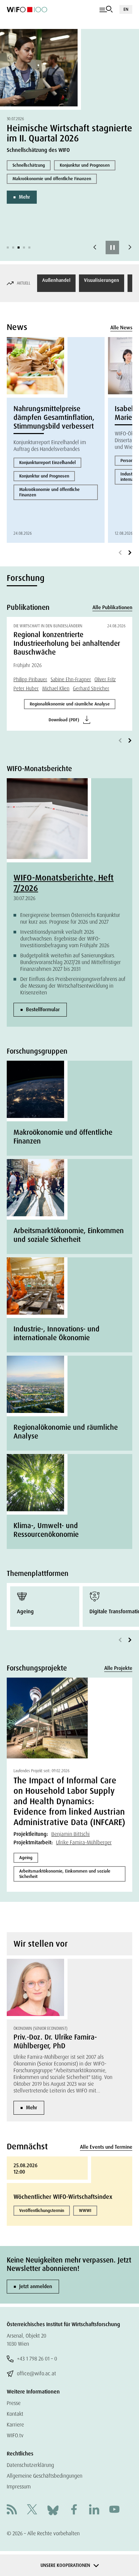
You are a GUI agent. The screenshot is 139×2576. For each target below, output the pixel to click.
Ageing (26, 1858)
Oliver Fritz (105, 680)
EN (126, 9)
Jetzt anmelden (36, 2286)
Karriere (15, 2425)
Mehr (24, 197)
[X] (32, 2510)
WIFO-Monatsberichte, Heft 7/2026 (64, 883)
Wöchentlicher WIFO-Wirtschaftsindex (63, 2197)
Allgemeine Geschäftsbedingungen (45, 2476)
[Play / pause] (112, 247)
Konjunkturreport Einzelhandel (47, 463)
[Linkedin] (94, 2510)
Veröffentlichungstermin (42, 2210)
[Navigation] (106, 9)
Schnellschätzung (29, 165)
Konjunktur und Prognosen (85, 165)
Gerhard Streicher (91, 689)
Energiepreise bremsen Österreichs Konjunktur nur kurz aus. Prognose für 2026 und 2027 (70, 918)
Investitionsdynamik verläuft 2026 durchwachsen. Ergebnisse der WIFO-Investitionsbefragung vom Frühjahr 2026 (65, 939)
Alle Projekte (118, 1668)
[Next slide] (130, 247)
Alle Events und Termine (106, 2147)
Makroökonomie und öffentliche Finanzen (52, 179)
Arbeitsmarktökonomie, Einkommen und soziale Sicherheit (65, 1874)
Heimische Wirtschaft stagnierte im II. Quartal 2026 (69, 133)
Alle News (121, 328)
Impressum (19, 2487)
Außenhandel (56, 280)
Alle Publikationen (112, 607)
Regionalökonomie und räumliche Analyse (70, 704)
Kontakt (15, 2414)
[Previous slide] (95, 247)
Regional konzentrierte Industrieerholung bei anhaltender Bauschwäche (67, 643)
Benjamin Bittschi (71, 1834)
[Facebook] (74, 2510)
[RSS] (12, 2510)
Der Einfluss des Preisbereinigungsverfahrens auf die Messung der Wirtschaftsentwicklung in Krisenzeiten (73, 986)
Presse (14, 2403)
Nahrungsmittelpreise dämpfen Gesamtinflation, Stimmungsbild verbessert (54, 418)
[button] (8, 247)
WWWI (85, 2210)
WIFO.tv (15, 2435)
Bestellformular (43, 1010)
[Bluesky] (53, 2510)
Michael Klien (56, 689)
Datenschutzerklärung (30, 2465)
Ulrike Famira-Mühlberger (84, 1842)
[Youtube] (114, 2510)
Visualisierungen (102, 280)
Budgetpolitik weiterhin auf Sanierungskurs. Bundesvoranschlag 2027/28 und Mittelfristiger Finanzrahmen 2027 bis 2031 (71, 962)
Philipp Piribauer (30, 680)
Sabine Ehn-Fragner (71, 680)
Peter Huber (26, 689)
